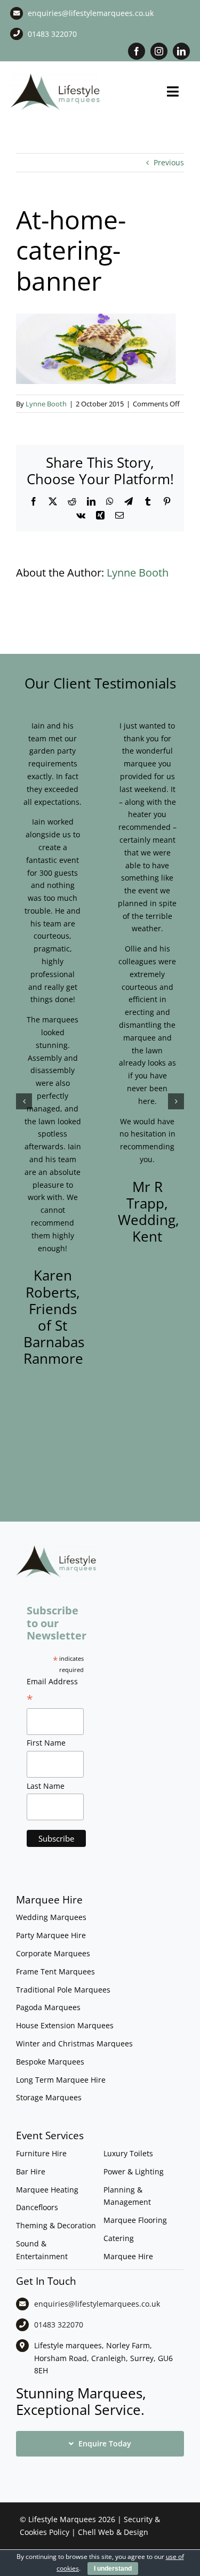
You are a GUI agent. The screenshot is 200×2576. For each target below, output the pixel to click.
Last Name (46, 1786)
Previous (169, 162)
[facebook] (137, 51)
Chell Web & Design (113, 2532)
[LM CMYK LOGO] (55, 75)
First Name (46, 1743)
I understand (113, 2569)
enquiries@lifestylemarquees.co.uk (91, 13)
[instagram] (159, 51)
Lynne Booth (46, 404)
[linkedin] (181, 51)
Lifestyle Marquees (62, 2519)
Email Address (52, 1691)
